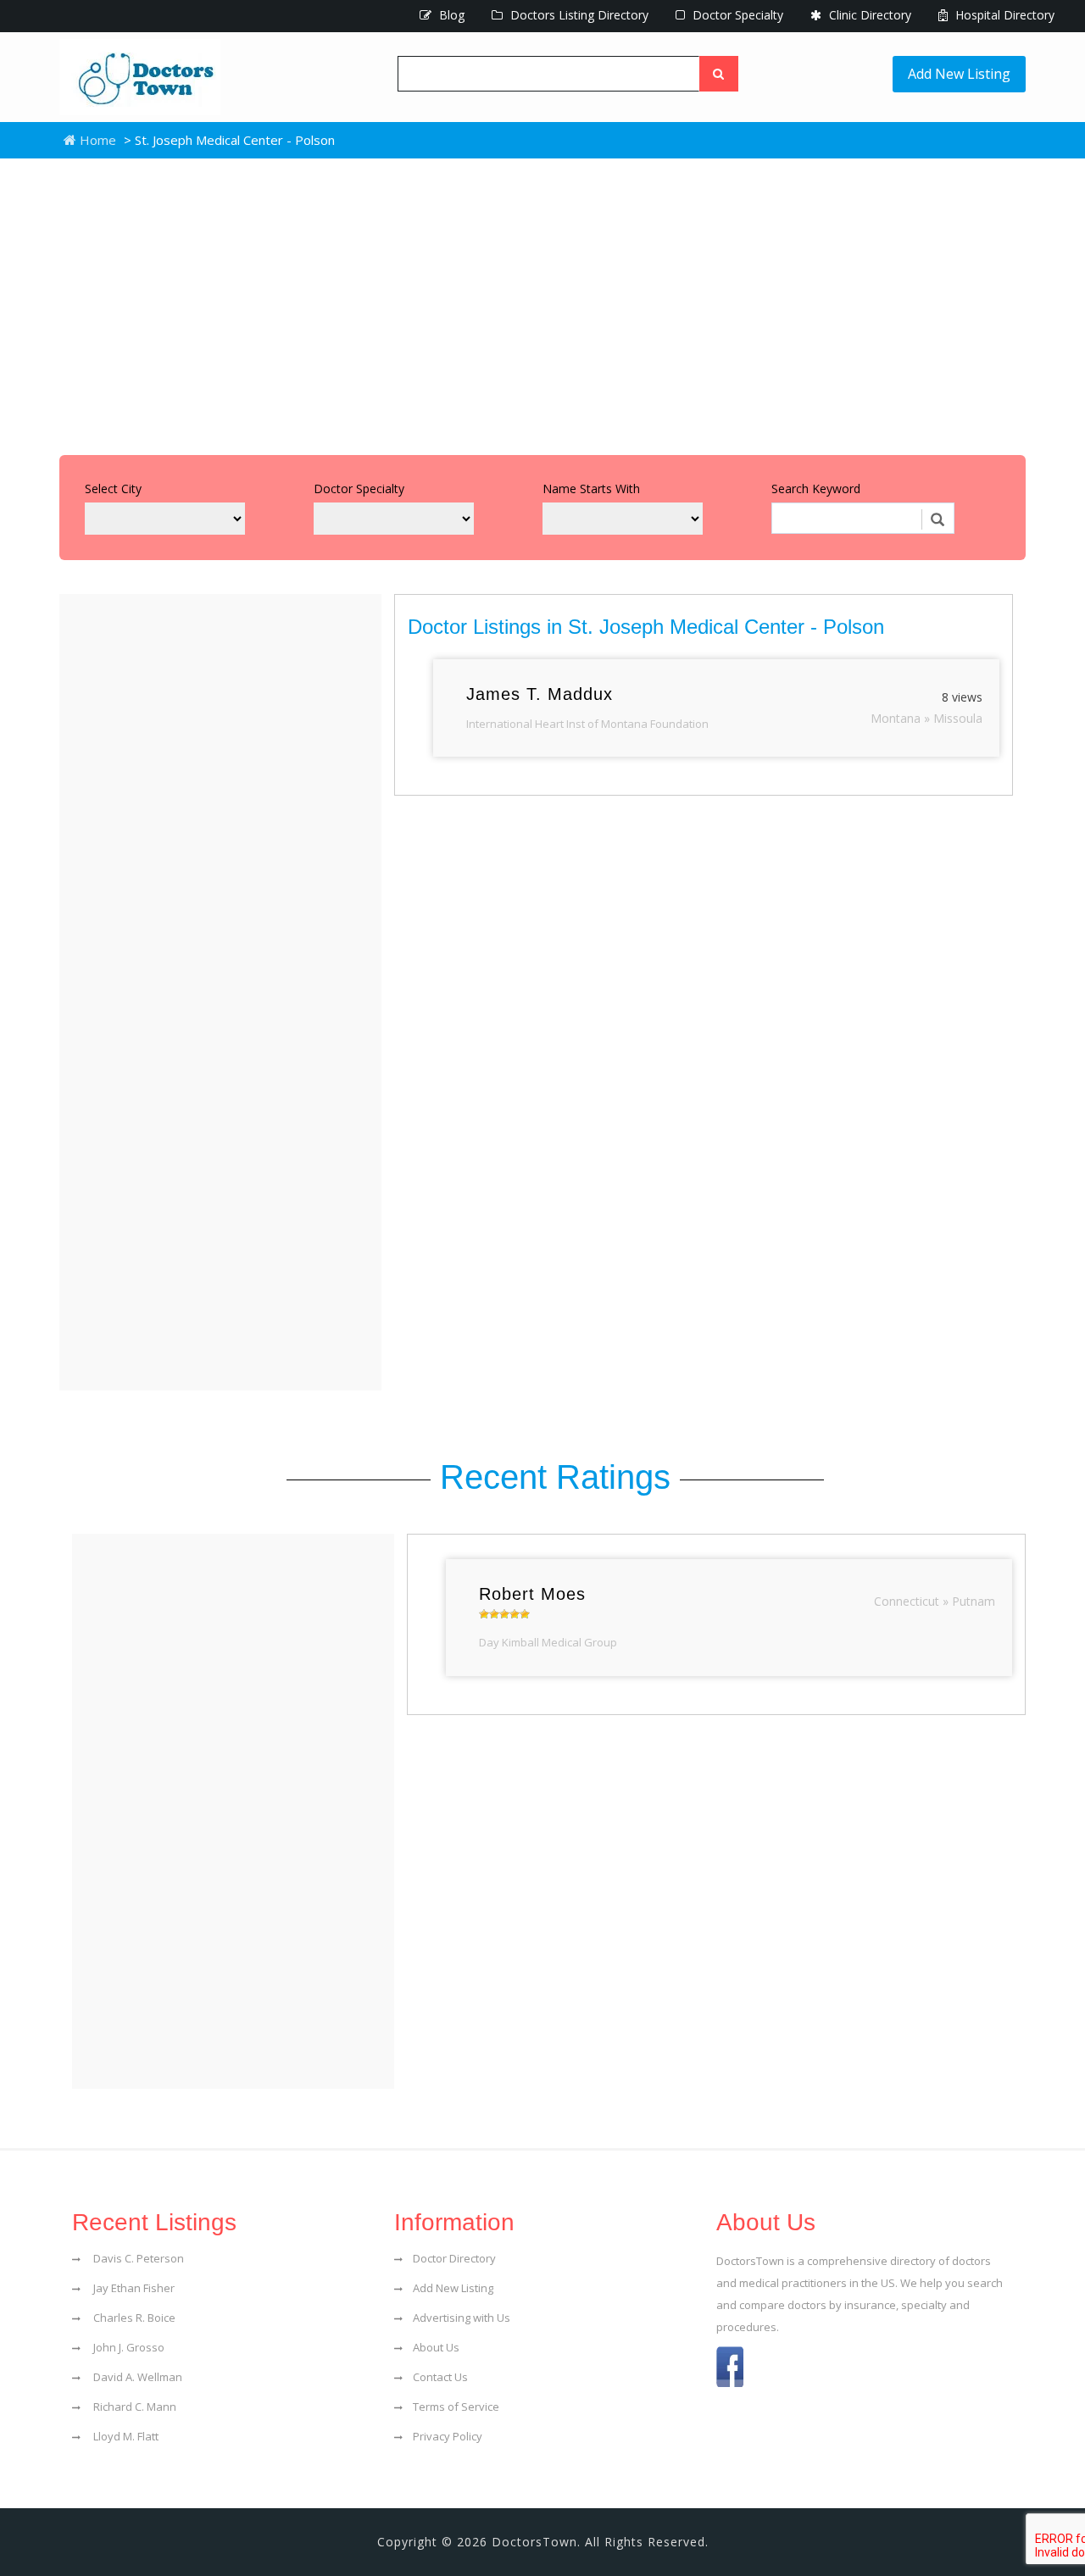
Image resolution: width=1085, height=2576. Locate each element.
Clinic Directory (868, 15)
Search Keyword (816, 489)
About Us (436, 2347)
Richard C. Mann (134, 2407)
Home (96, 140)
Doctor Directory (454, 2258)
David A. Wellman (136, 2377)
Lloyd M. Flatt (125, 2436)
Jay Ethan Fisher (133, 2288)
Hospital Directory (1003, 15)
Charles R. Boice (133, 2318)
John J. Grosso (128, 2347)
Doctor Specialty (736, 15)
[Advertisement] (542, 303)
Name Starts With (591, 489)
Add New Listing (959, 74)
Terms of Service (456, 2407)
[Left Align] (719, 74)
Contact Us (440, 2377)
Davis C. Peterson (137, 2258)
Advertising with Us (462, 2318)
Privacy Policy (448, 2436)
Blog (450, 15)
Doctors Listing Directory (578, 15)
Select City (113, 489)
